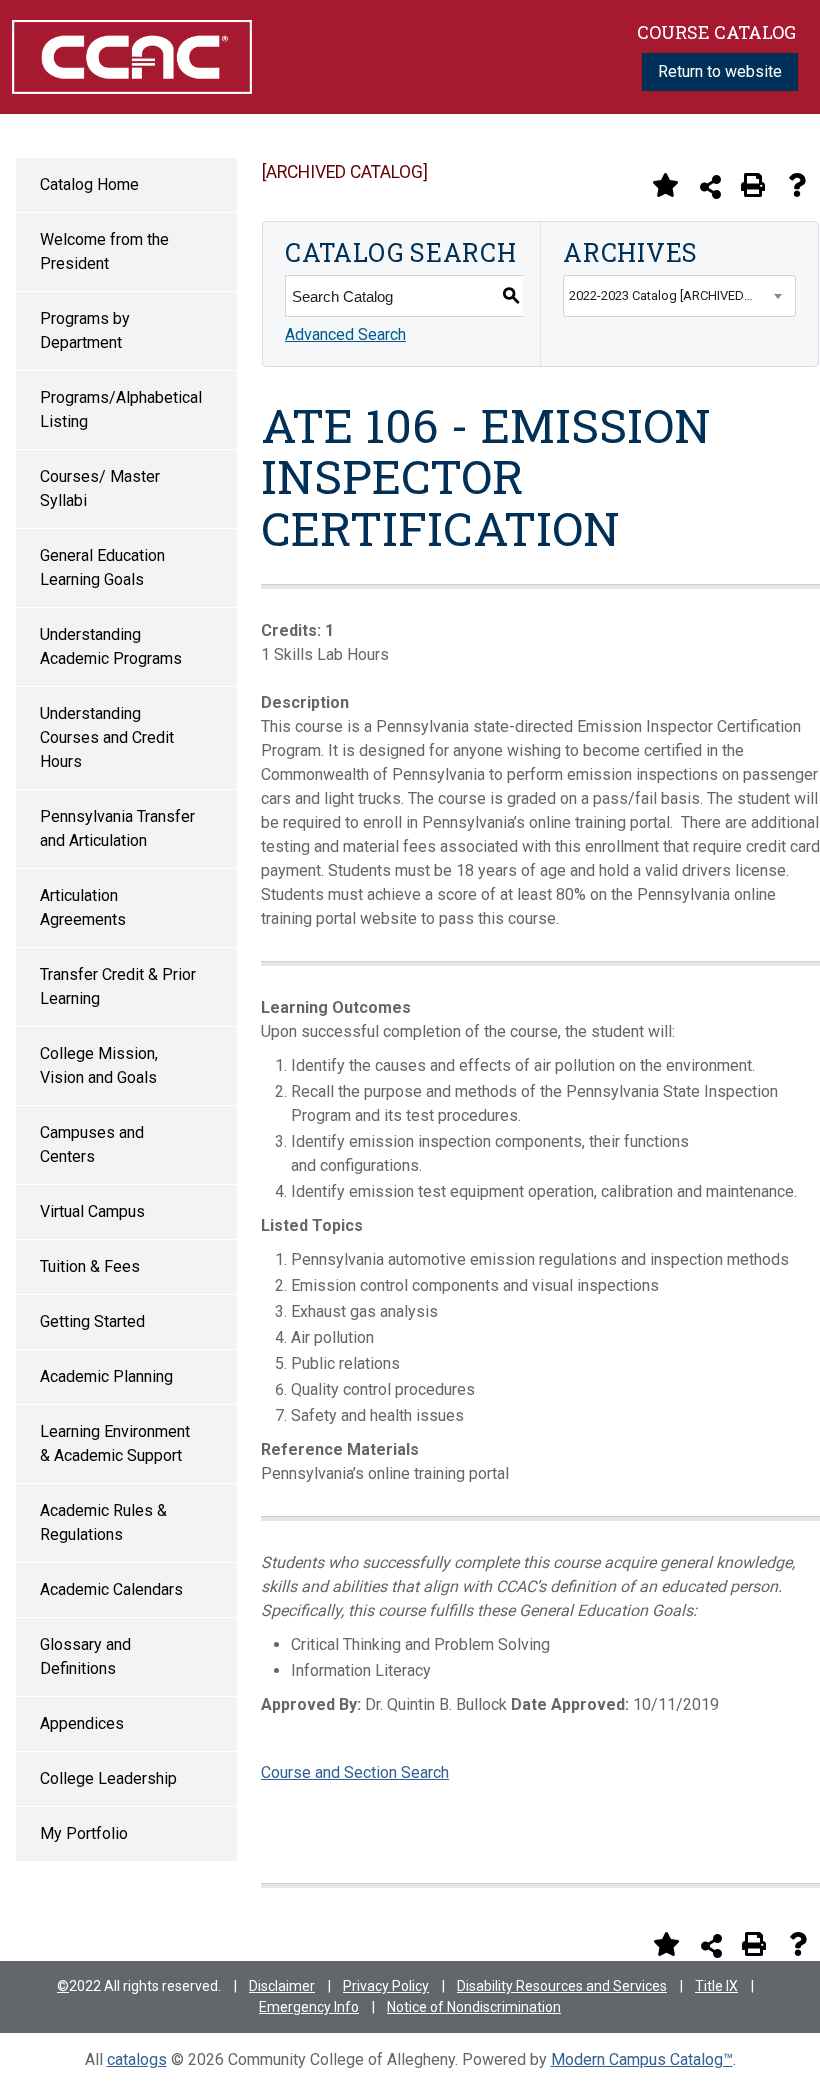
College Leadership (108, 1778)
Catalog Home (89, 184)
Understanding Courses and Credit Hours (107, 737)
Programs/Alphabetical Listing (121, 409)
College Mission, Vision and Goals (99, 1065)
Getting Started (92, 1321)
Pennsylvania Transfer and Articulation (117, 828)
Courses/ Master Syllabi (100, 488)
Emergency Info (309, 2007)
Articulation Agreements (83, 907)
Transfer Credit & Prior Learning (118, 986)
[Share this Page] (710, 186)
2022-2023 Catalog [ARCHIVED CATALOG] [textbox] (682, 295)
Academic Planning (106, 1376)
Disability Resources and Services (562, 1986)
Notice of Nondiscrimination (474, 2007)
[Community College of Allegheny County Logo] (132, 55)
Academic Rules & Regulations (103, 1522)
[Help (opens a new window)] (797, 185)
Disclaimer (282, 1986)
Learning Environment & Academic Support (115, 1443)
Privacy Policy (386, 1986)
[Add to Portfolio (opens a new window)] (665, 185)
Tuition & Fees (90, 1266)
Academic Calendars (111, 1589)
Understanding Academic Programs (111, 646)
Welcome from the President (104, 251)
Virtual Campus (92, 1211)
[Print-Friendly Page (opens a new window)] (753, 185)
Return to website (720, 71)
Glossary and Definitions (85, 1656)
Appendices (82, 1723)
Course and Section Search (355, 1772)
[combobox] (679, 296)
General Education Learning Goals (102, 567)
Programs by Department (85, 330)
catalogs (137, 2059)
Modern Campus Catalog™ (642, 2059)
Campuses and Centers (92, 1144)
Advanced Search (345, 334)
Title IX (716, 1986)
